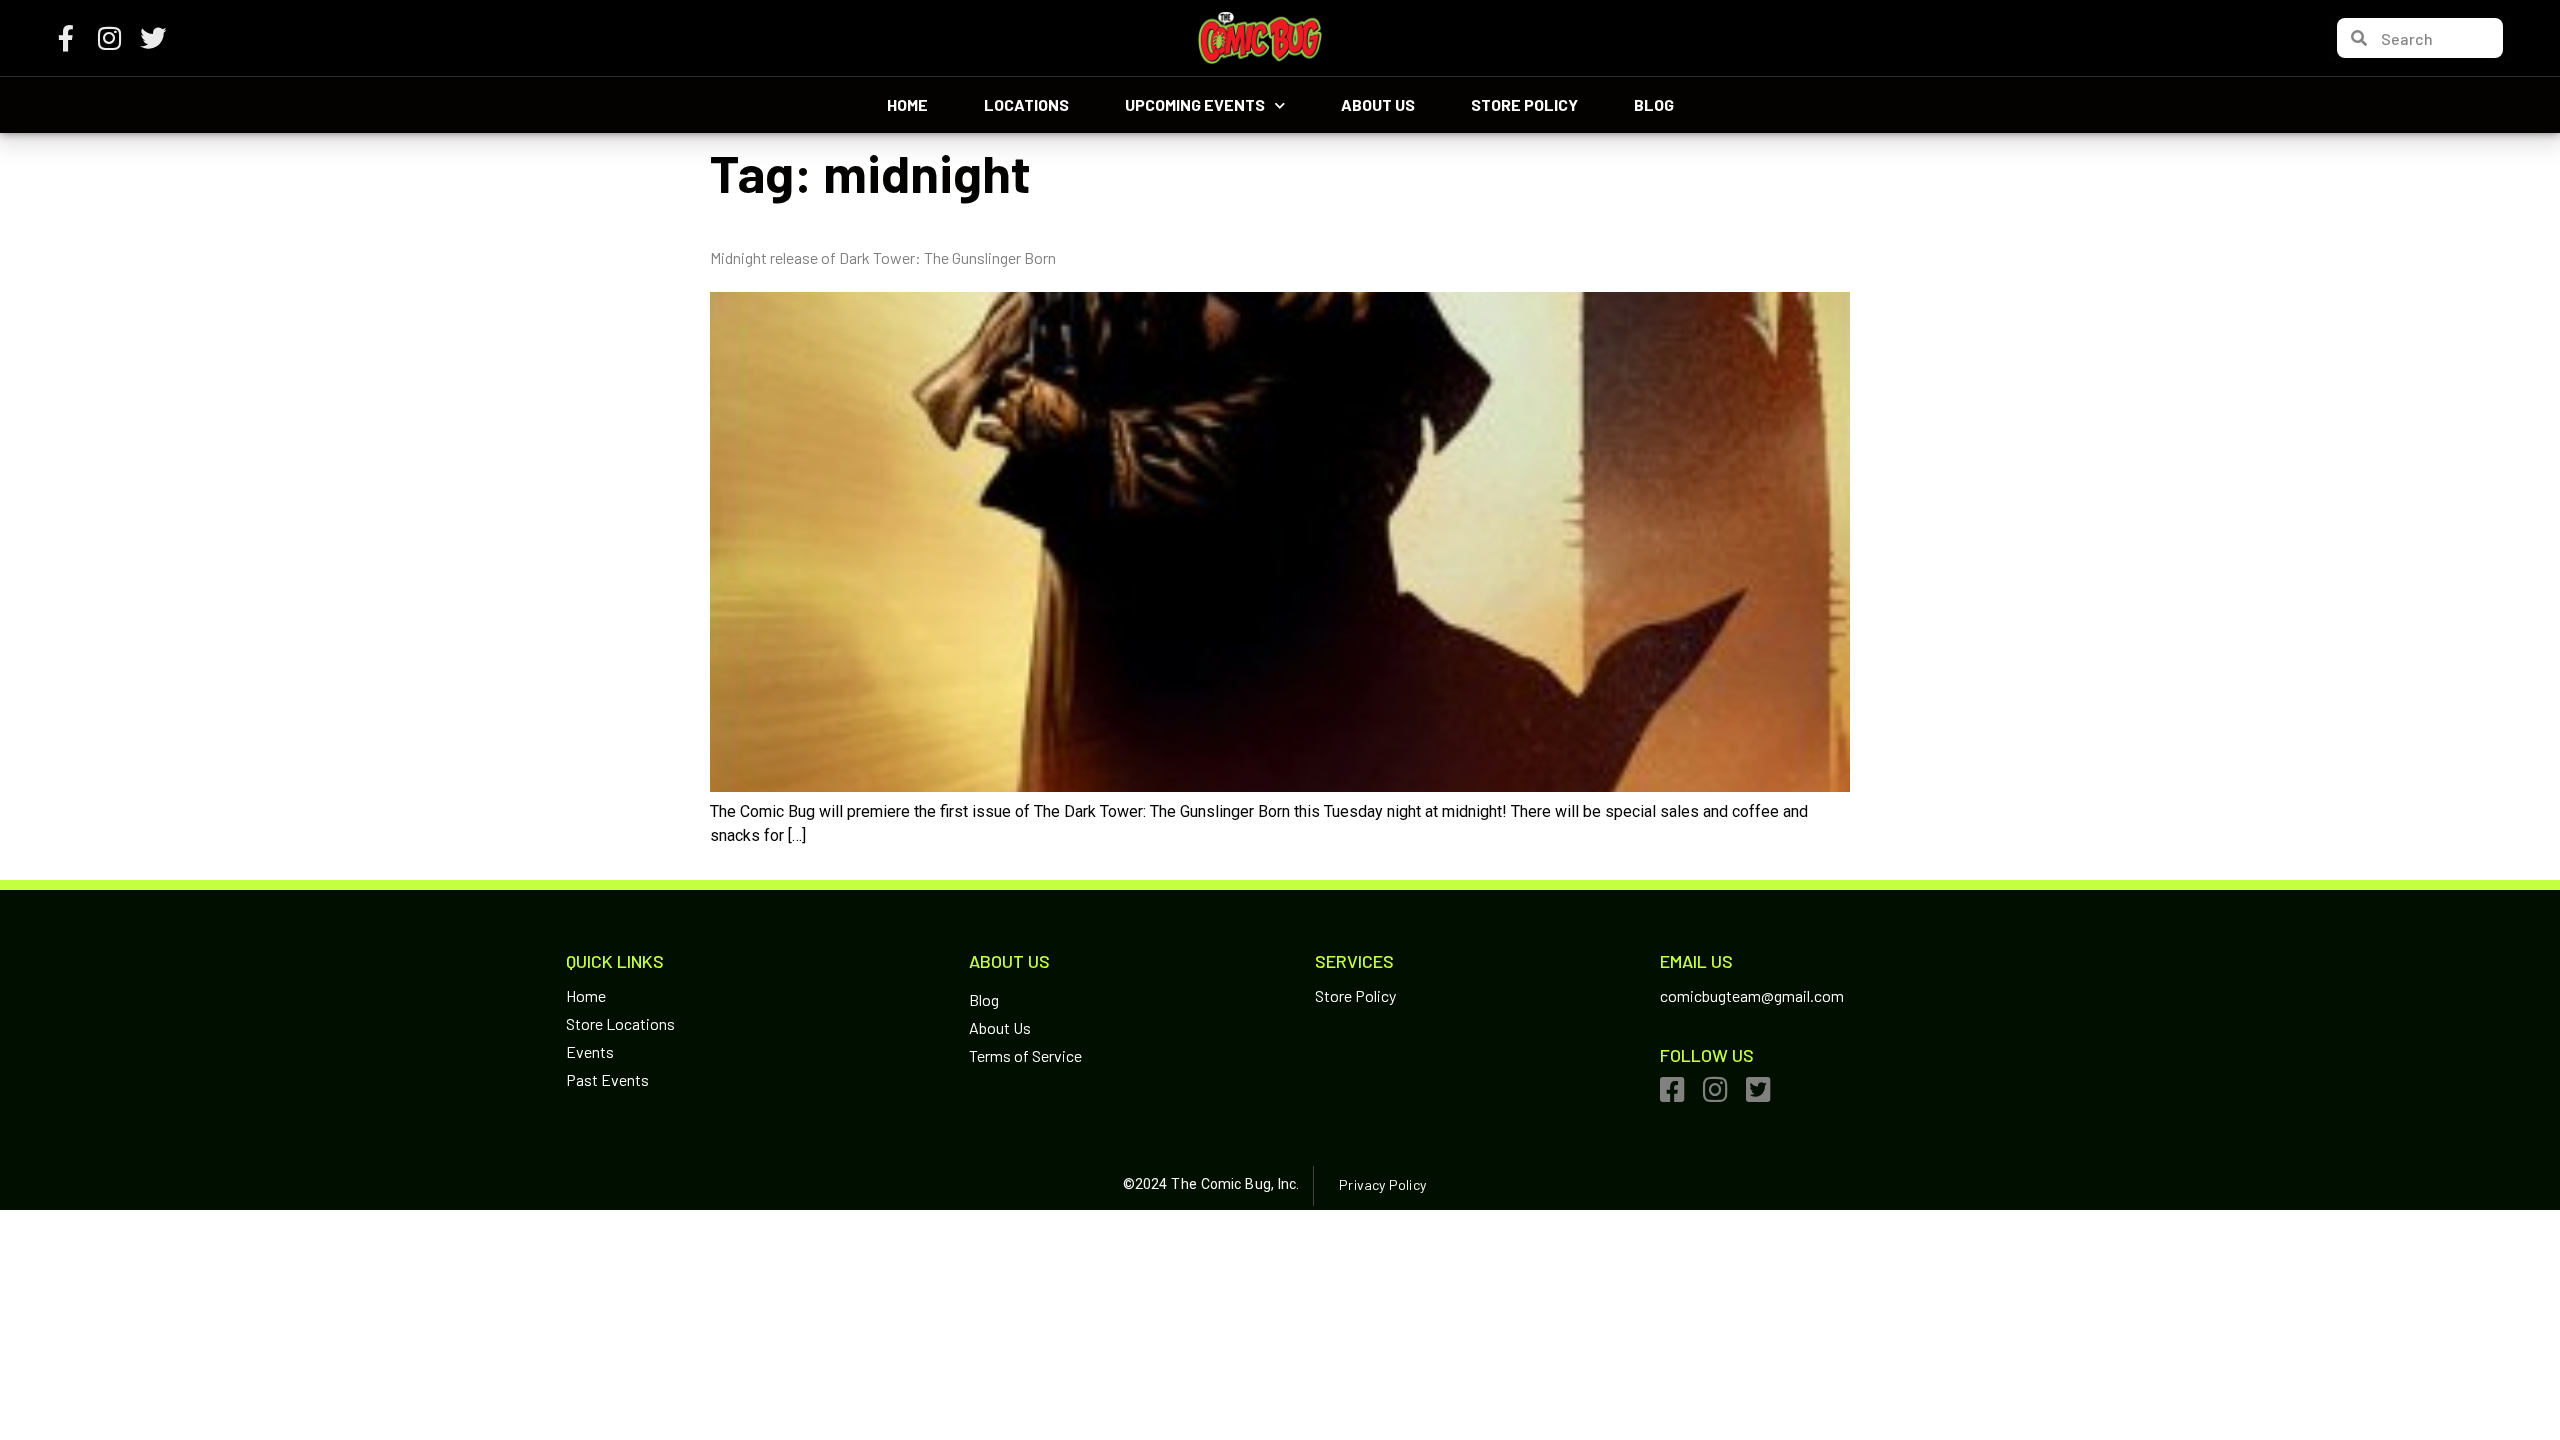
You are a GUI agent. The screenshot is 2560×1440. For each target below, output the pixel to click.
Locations (1026, 104)
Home (907, 104)
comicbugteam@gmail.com (1752, 995)
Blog (1654, 104)
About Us (1378, 104)
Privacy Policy (1382, 1184)
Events (590, 1051)
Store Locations (620, 1023)
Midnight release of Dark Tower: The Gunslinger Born (883, 257)
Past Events (607, 1079)
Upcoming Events (1195, 104)
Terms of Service (1025, 1055)
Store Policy (1524, 104)
